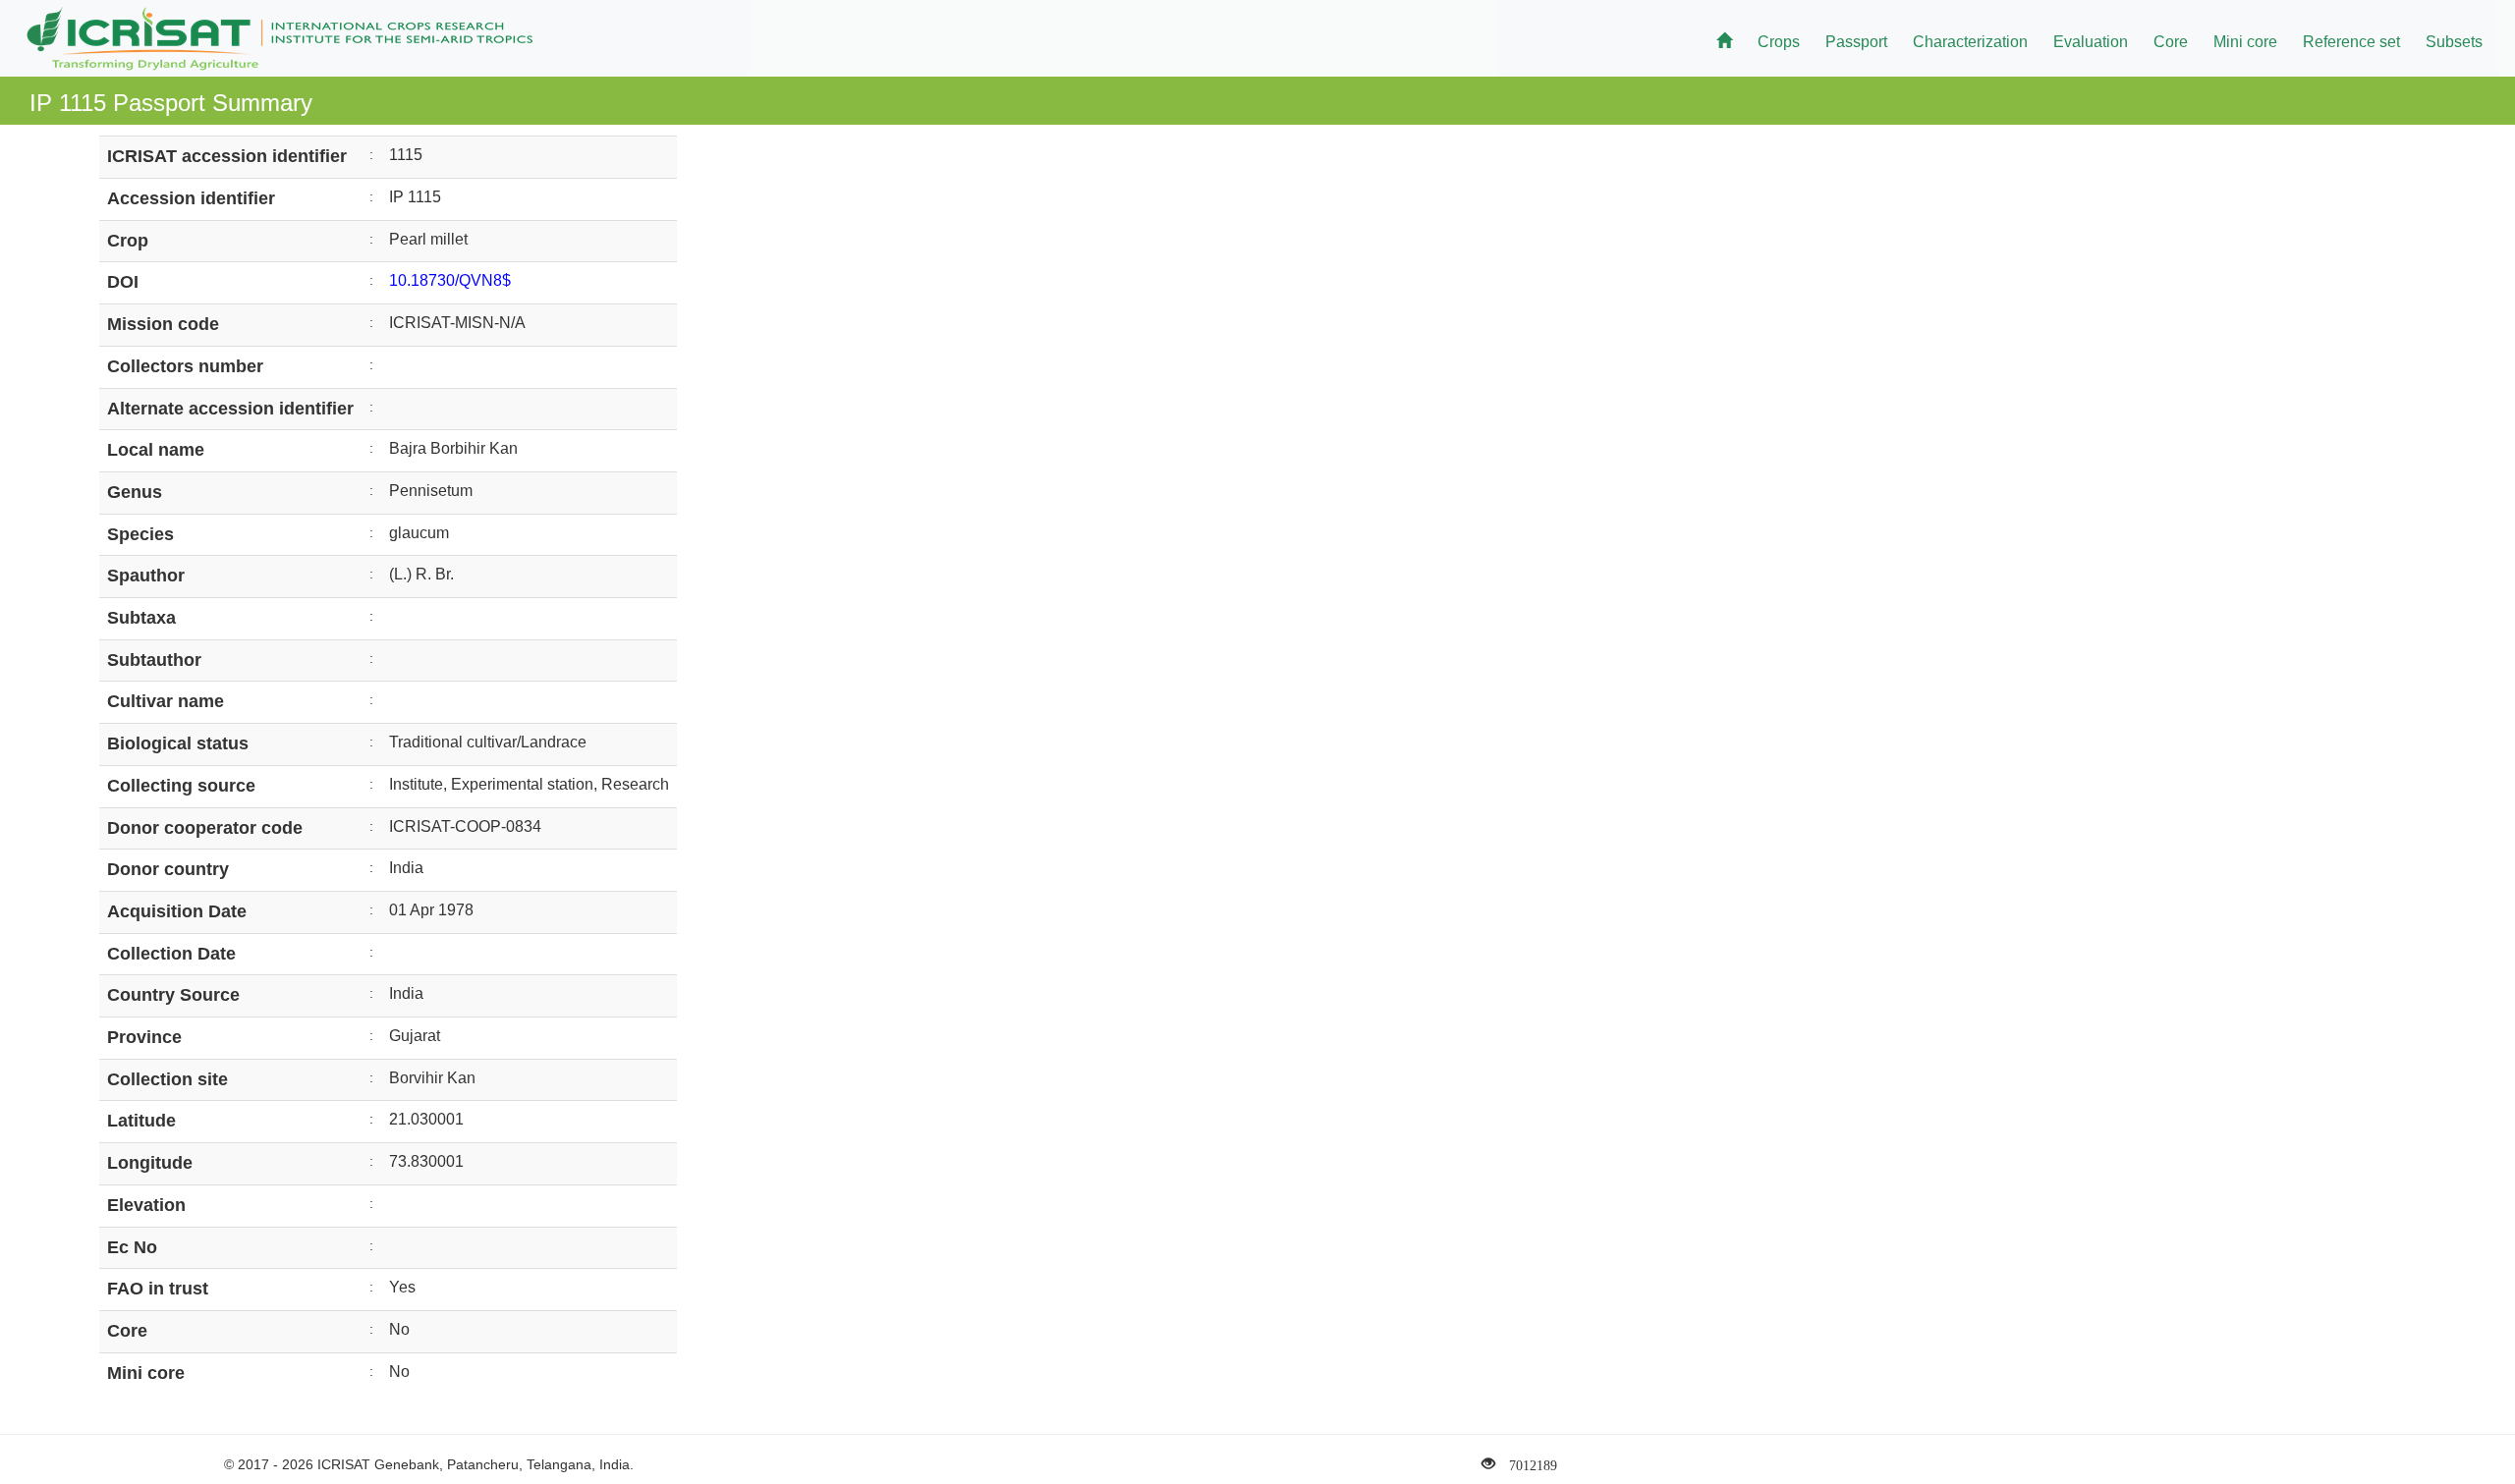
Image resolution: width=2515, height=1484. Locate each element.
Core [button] (2171, 42)
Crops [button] (1779, 42)
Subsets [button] (2454, 42)
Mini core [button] (2245, 42)
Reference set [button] (2351, 42)
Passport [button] (1856, 42)
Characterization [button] (1970, 42)
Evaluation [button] (2091, 42)
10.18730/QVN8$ (450, 280)
